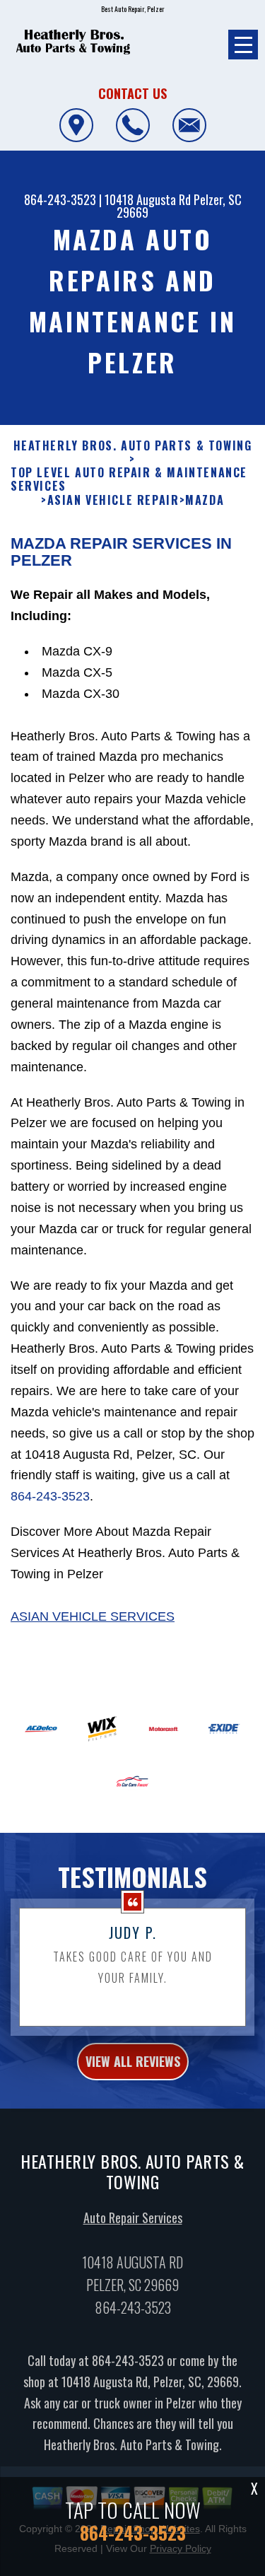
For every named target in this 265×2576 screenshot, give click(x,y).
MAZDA (205, 500)
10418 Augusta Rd (148, 199)
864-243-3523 (60, 199)
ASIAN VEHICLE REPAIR (113, 500)
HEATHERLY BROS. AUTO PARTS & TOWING (133, 446)
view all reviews (133, 2061)
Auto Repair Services (133, 2217)
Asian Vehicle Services (93, 1616)
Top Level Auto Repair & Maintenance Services (129, 479)
